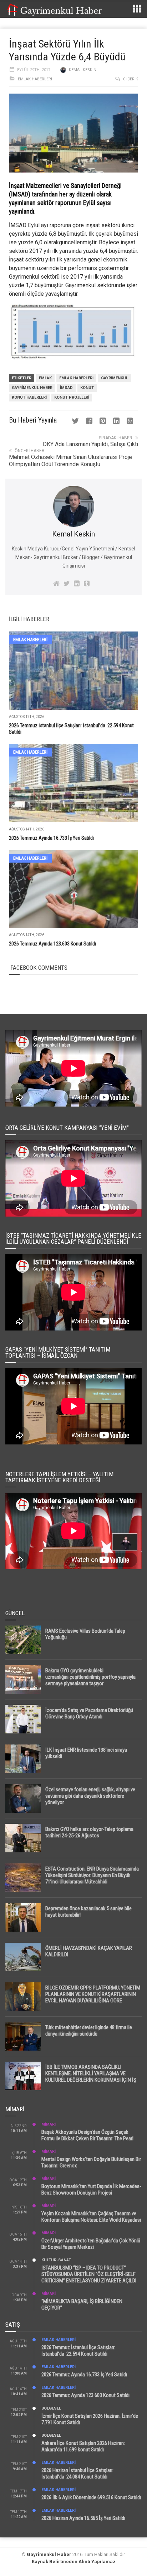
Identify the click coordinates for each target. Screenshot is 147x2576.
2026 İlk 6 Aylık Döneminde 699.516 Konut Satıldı (91, 2497)
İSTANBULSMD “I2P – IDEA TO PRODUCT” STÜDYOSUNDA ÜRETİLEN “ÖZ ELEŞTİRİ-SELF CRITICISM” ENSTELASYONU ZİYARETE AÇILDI (89, 2274)
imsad (66, 388)
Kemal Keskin (83, 70)
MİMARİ (49, 2124)
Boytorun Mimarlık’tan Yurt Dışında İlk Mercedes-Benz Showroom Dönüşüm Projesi (91, 2190)
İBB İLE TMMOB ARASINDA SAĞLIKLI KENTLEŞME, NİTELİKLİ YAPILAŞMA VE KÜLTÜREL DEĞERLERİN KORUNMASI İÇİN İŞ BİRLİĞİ (91, 2077)
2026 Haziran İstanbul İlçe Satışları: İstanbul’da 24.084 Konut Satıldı (77, 2473)
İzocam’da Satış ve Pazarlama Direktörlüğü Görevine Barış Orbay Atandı (89, 1713)
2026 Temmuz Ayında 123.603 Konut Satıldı (52, 944)
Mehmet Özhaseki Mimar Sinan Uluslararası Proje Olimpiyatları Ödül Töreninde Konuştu (70, 461)
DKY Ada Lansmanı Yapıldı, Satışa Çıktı (90, 444)
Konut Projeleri (72, 397)
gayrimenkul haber (32, 388)
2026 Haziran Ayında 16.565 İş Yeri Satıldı (83, 2518)
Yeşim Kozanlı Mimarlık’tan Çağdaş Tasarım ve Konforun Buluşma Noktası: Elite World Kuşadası (91, 2217)
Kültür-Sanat (56, 2260)
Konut (87, 388)
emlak (45, 378)
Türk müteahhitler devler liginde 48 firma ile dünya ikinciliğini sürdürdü (89, 2031)
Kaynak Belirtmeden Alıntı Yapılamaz (74, 2562)
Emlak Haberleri (35, 79)
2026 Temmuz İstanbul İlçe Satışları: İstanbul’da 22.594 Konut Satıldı (78, 2351)
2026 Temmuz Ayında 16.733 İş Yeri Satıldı (51, 838)
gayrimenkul (115, 378)
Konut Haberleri (29, 397)
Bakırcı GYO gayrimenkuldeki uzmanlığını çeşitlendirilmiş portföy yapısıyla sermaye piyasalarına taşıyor (90, 1677)
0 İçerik (131, 79)
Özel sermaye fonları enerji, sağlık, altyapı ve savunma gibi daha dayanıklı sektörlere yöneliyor (90, 1796)
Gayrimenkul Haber (49, 2554)
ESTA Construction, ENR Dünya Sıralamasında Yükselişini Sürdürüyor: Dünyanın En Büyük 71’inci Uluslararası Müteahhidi (92, 1875)
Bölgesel (51, 2408)
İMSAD (18, 225)
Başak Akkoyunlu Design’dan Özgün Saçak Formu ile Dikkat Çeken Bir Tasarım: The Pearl (87, 2135)
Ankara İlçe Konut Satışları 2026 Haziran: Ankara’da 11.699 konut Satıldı (83, 2446)
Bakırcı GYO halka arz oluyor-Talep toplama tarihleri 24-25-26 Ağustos (89, 1832)
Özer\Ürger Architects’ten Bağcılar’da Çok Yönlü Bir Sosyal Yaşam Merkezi (91, 2244)
